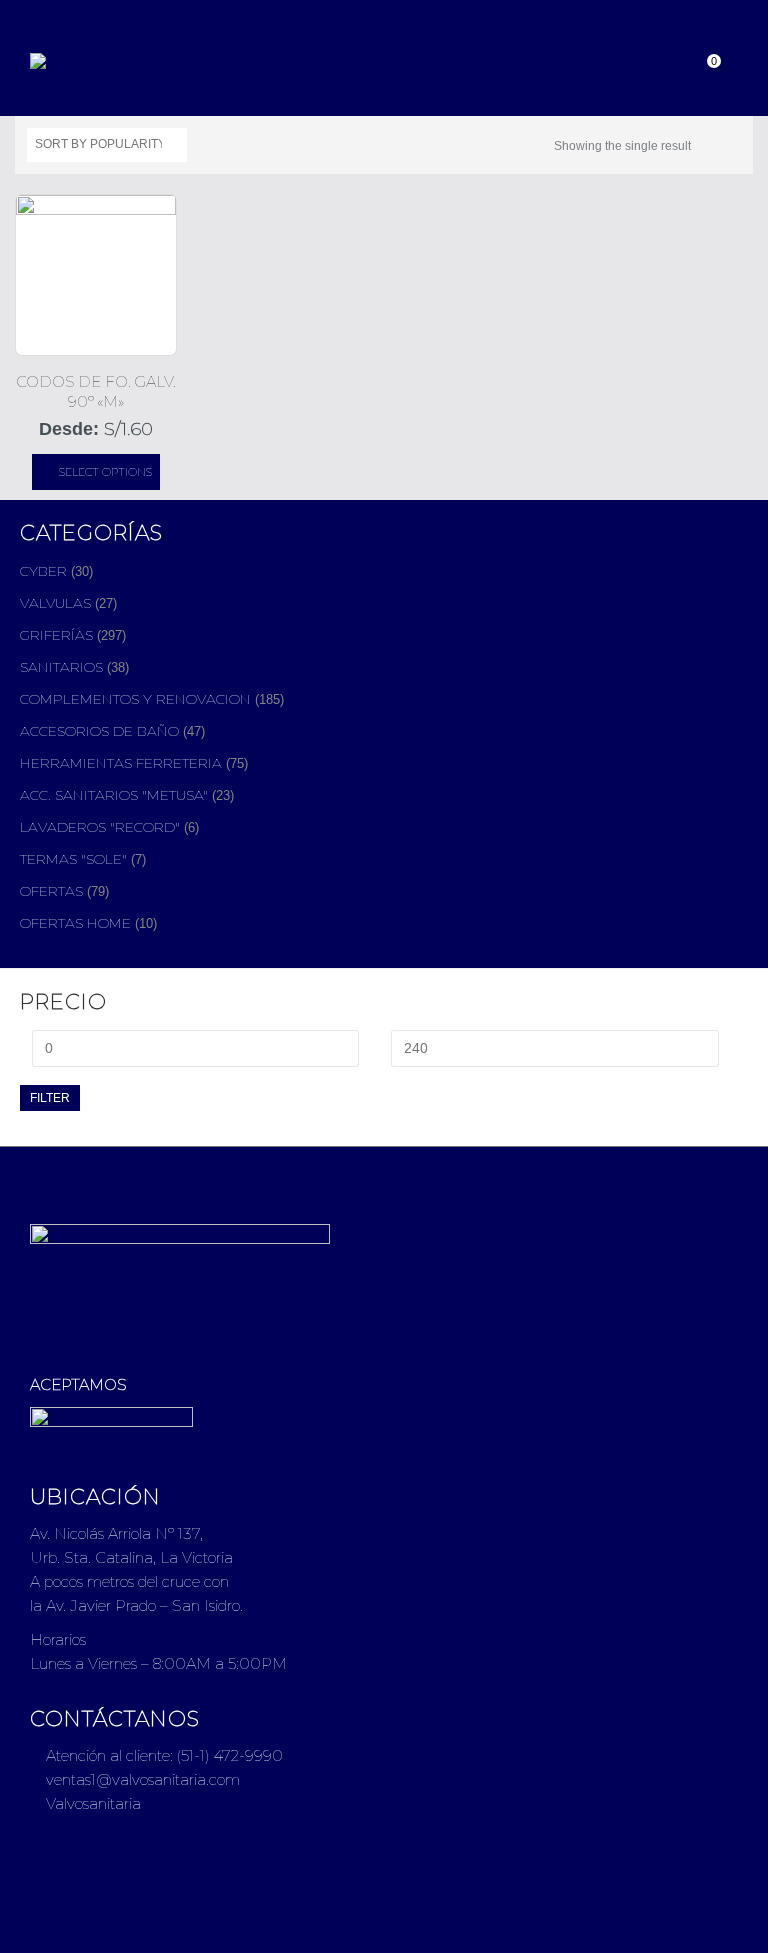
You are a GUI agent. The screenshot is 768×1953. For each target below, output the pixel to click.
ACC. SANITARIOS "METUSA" (114, 795)
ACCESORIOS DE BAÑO (99, 731)
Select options (105, 472)
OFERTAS (51, 891)
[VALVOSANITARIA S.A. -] (85, 61)
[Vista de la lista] (732, 142)
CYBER (43, 571)
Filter (50, 1098)
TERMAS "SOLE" (73, 859)
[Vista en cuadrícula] (710, 142)
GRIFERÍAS (56, 635)
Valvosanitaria (91, 1803)
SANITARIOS (61, 667)
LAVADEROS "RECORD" (100, 827)
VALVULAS (55, 603)
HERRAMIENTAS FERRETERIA (121, 763)
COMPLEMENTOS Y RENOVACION (135, 699)
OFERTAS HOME (75, 923)
